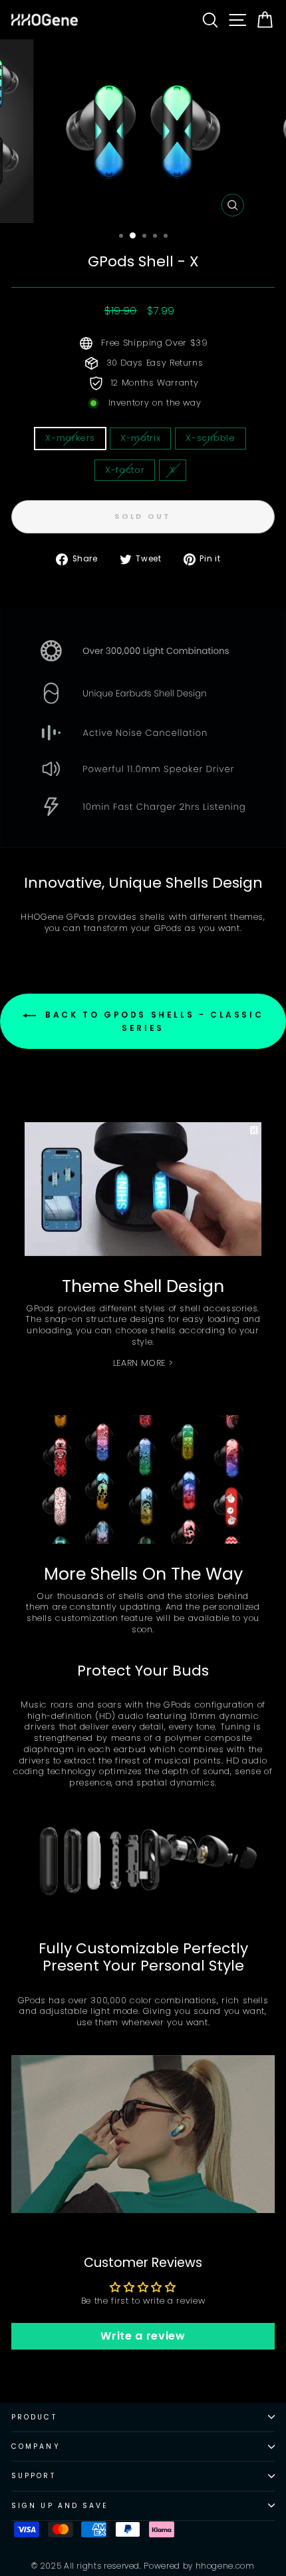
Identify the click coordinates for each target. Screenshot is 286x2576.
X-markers (70, 438)
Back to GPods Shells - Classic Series (153, 1022)
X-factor (125, 470)
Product (34, 2417)
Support (34, 2476)
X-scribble (210, 438)
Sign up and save (60, 2506)
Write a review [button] (143, 2336)
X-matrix (140, 438)
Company (36, 2446)
